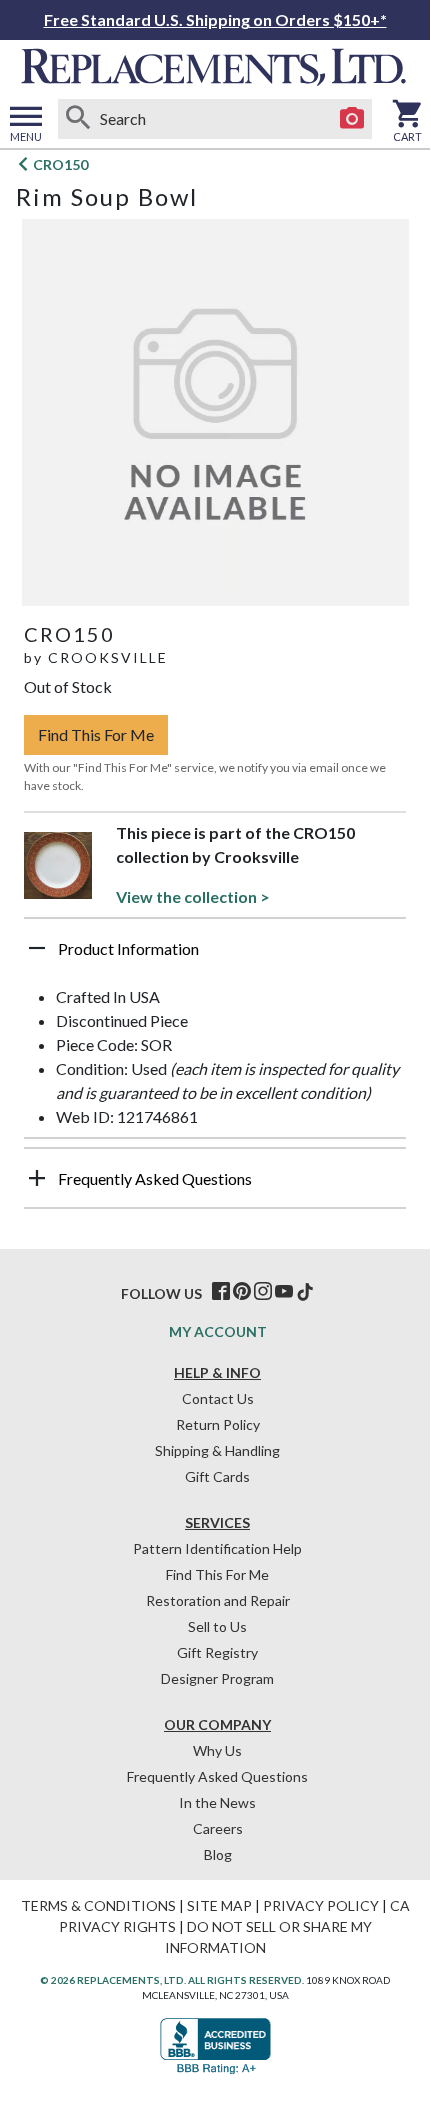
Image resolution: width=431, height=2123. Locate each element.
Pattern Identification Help (217, 1548)
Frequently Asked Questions (217, 1776)
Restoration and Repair (218, 1600)
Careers (218, 1828)
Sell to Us (217, 1626)
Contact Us (218, 1398)
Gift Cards (217, 1476)
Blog (218, 1854)
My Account (218, 1331)
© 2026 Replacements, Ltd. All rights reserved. (172, 1980)
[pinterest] (242, 1292)
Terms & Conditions (98, 1905)
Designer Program (217, 1678)
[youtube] (284, 1292)
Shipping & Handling (217, 1450)
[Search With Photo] (352, 119)
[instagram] (263, 1292)
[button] (215, 956)
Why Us (217, 1750)
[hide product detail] (37, 948)
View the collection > (193, 896)
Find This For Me (96, 734)
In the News (217, 1802)
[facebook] (221, 1292)
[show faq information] (37, 1178)
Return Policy (218, 1424)
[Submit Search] (78, 119)
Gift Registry (217, 1652)
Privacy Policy (321, 1905)
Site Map (219, 1905)
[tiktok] (305, 1292)
